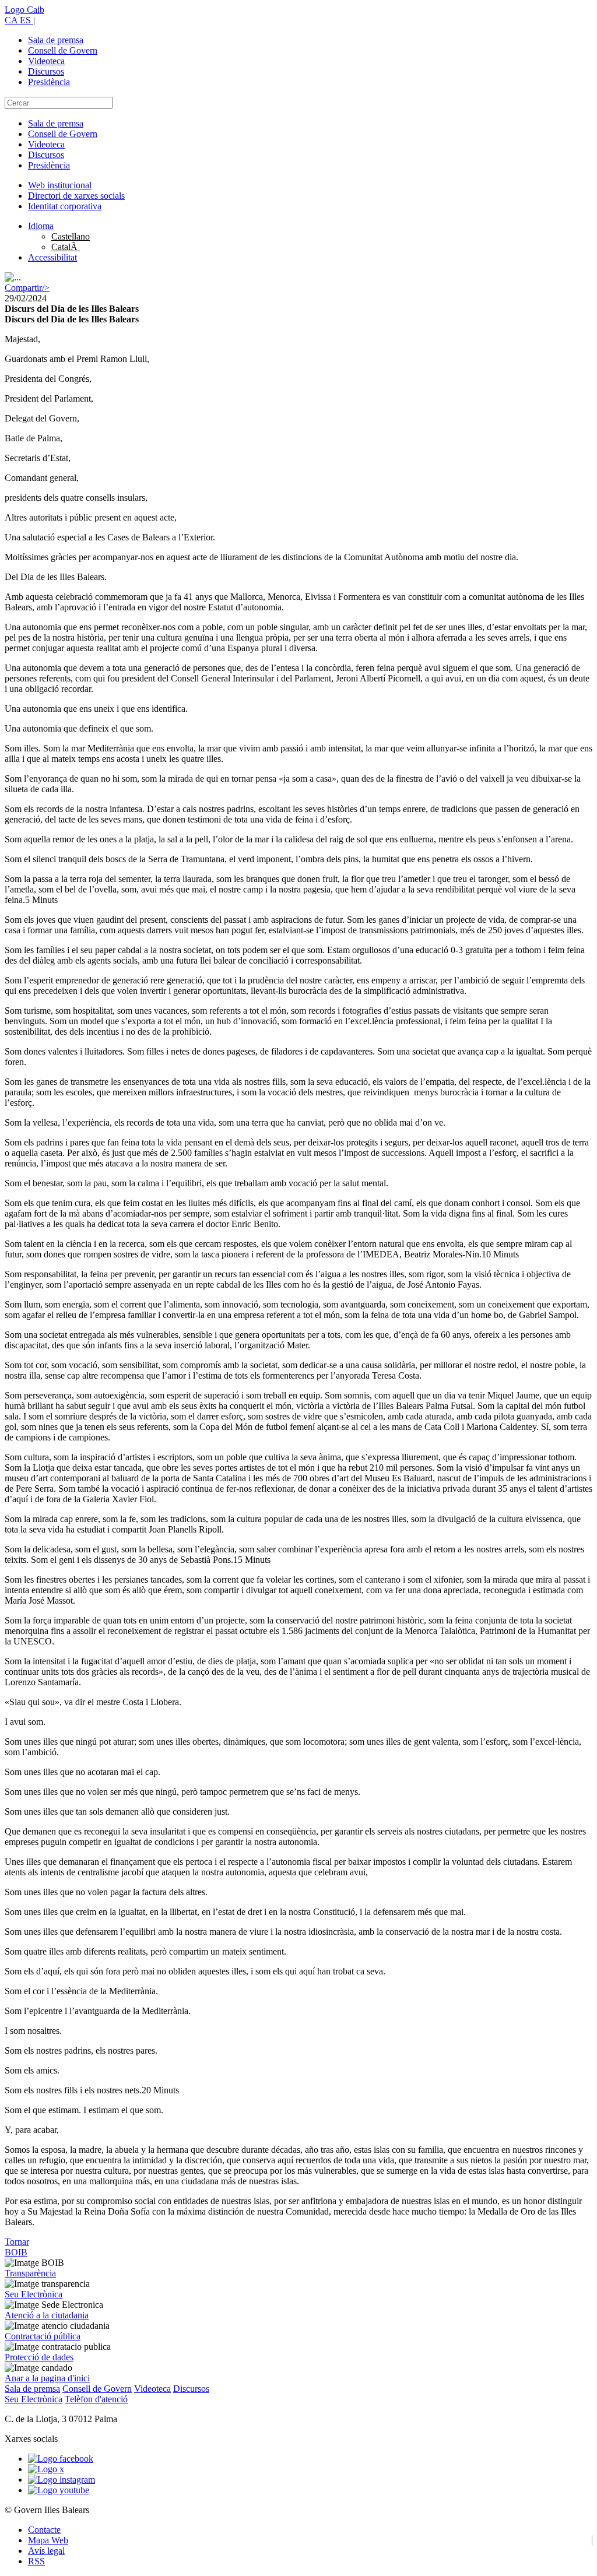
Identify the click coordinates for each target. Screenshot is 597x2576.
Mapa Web (48, 2540)
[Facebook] (61, 2459)
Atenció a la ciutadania (47, 2315)
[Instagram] (62, 2480)
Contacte (44, 2530)
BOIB (16, 2252)
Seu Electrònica (34, 2294)
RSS (36, 2561)
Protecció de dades (39, 2357)
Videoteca (46, 61)
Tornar (17, 2242)
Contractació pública (43, 2336)
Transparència (30, 2273)
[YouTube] (59, 2490)
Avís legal (46, 2551)
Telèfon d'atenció (96, 2399)
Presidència (49, 82)
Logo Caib (24, 10)
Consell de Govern (63, 50)
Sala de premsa (56, 40)
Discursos (46, 71)
